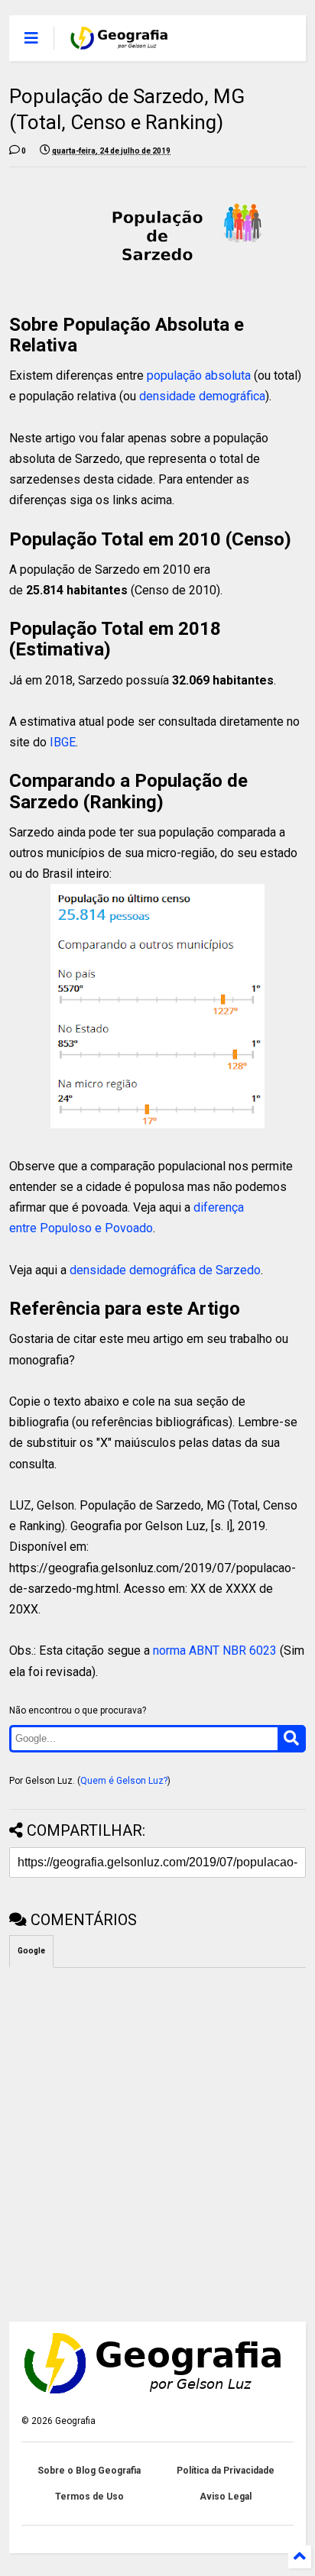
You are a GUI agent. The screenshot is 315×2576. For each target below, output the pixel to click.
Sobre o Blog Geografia (89, 2471)
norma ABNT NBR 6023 (215, 1650)
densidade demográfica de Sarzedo (165, 1270)
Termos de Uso (89, 2497)
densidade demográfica (202, 396)
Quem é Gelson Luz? (124, 1781)
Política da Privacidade (226, 2471)
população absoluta (199, 375)
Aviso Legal (226, 2497)
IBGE (63, 742)
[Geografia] (120, 43)
